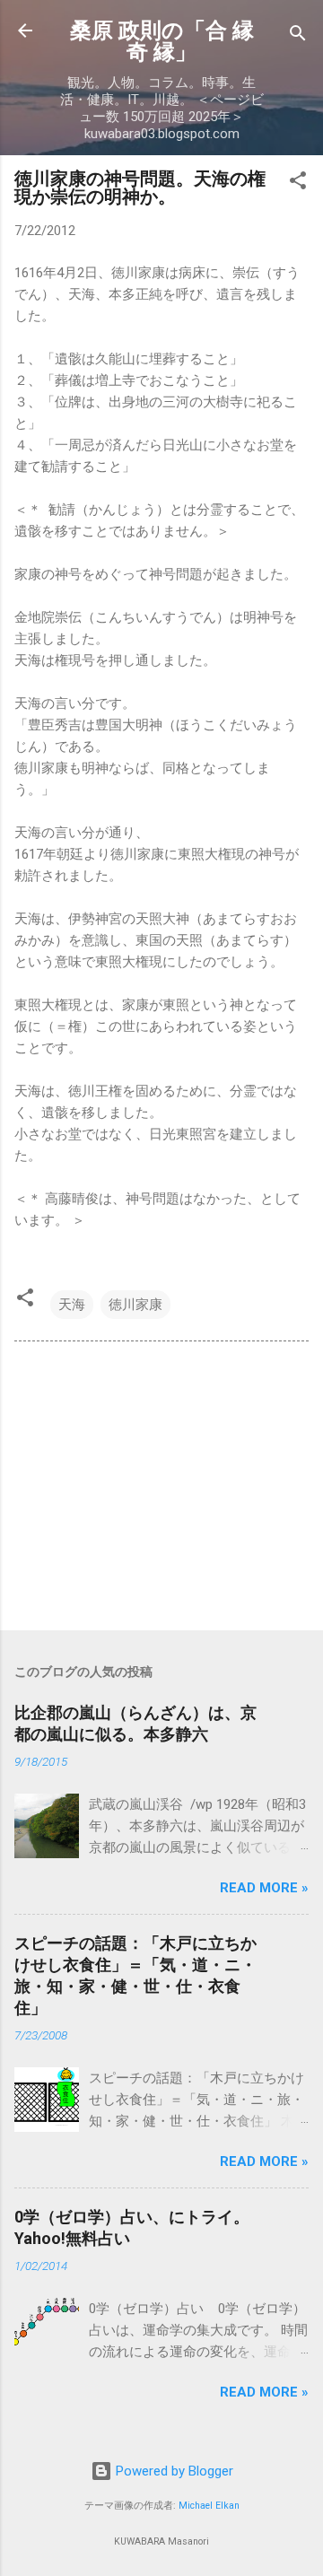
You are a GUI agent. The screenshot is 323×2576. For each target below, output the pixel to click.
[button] (298, 183)
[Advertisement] (161, 1489)
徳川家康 (135, 1305)
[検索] (298, 36)
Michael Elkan (209, 2506)
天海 (72, 1305)
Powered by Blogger (173, 2471)
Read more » (264, 1888)
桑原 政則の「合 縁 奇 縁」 (162, 41)
